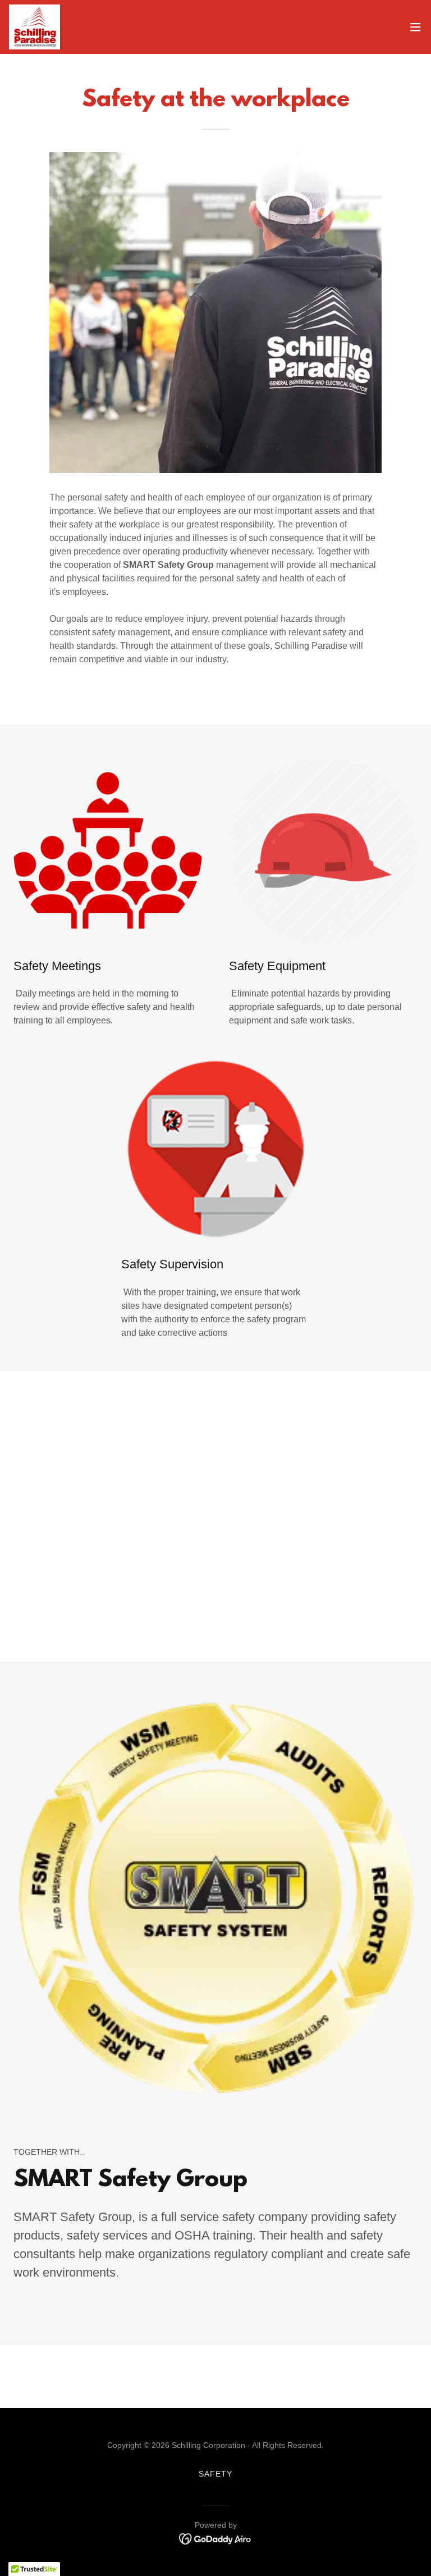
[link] (35, 27)
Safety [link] (215, 2474)
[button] (415, 27)
